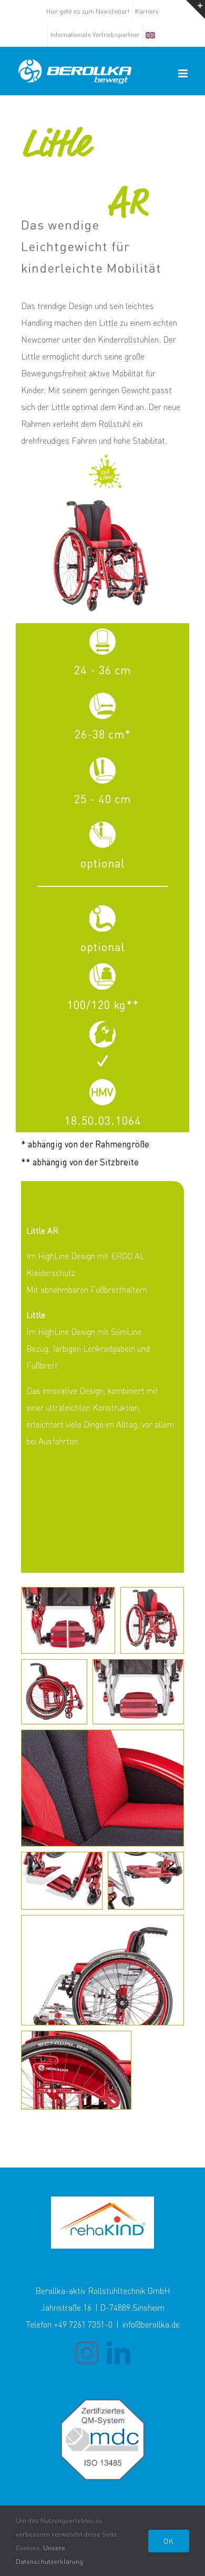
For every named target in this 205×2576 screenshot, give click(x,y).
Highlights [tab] (45, 1195)
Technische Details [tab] (61, 1531)
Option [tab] (38, 1477)
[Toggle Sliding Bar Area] (196, 9)
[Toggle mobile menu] (184, 73)
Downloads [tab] (47, 1559)
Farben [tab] (39, 1504)
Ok (169, 2541)
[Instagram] (87, 2353)
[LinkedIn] (119, 2353)
